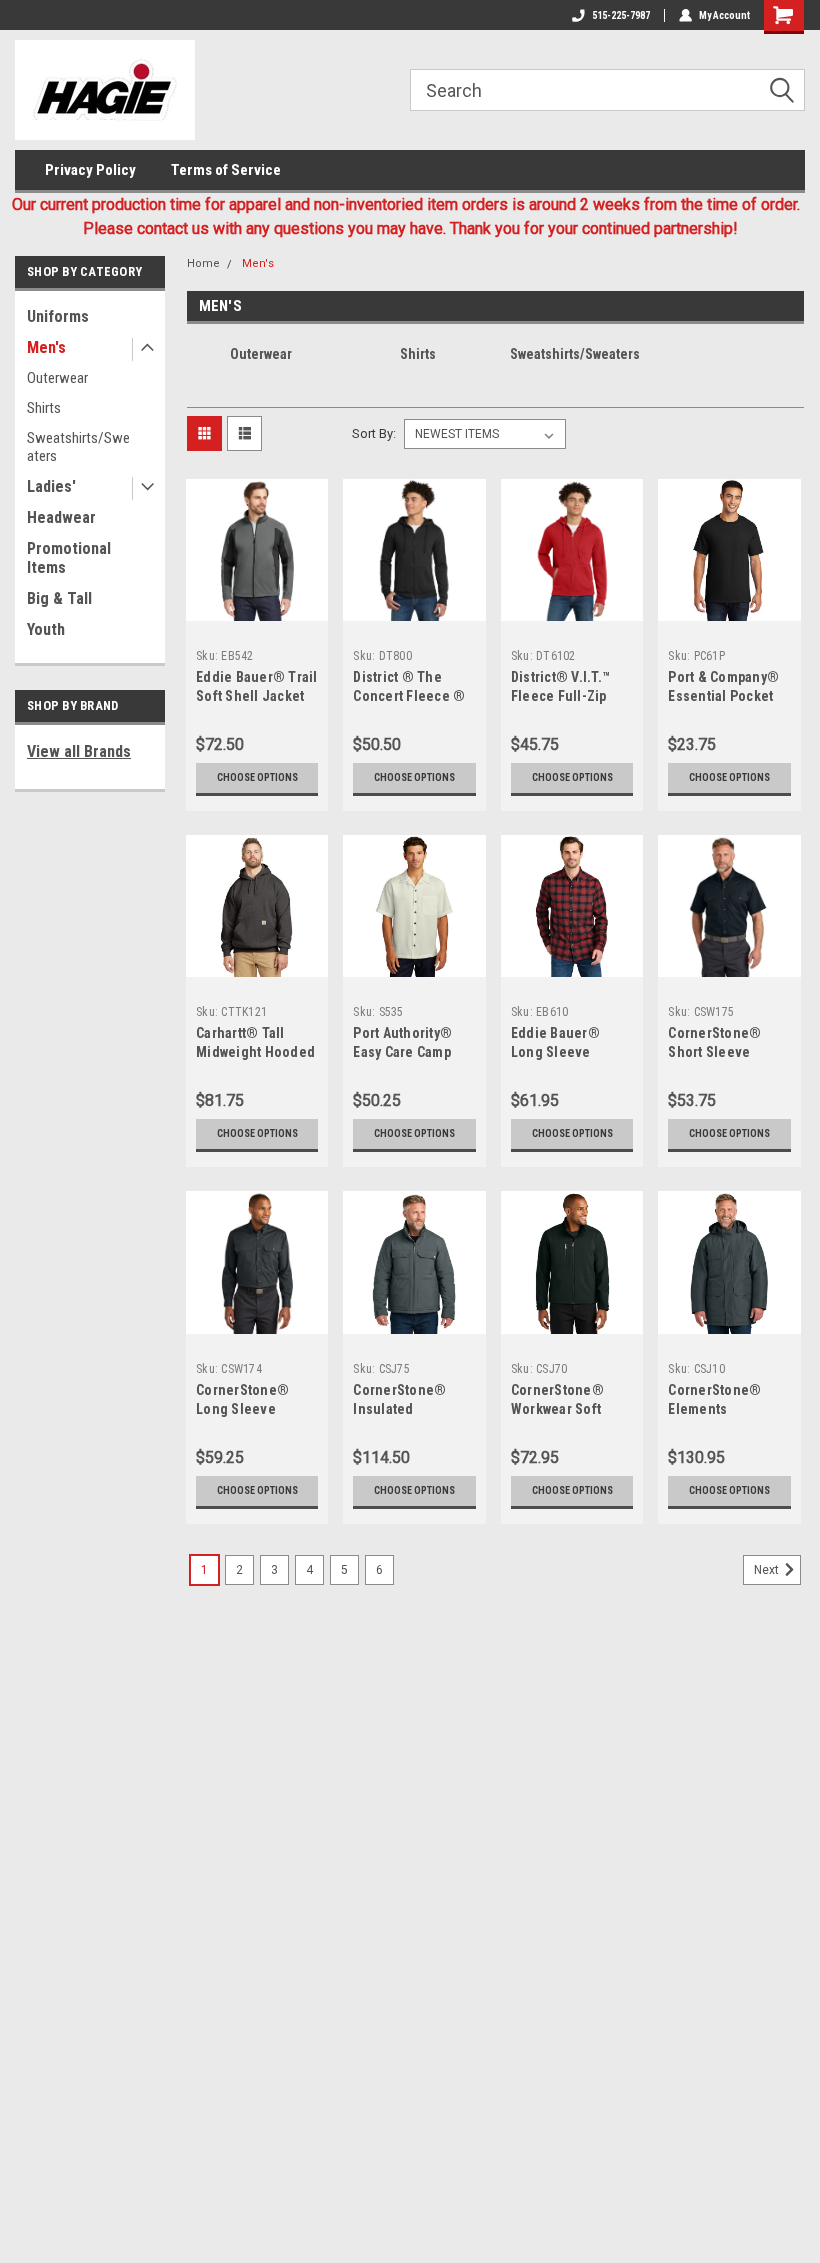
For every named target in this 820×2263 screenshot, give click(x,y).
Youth (46, 629)
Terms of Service (226, 170)
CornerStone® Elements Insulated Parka (717, 1409)
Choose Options (257, 777)
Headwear (61, 517)
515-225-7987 (621, 15)
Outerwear (57, 378)
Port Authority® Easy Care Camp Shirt (402, 1052)
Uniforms (58, 316)
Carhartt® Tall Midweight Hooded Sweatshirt (255, 1052)
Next (768, 1570)
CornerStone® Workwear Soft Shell (557, 1409)
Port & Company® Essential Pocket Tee (723, 696)
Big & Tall (59, 598)
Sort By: (374, 433)
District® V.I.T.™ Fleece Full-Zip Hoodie (560, 696)
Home (203, 263)
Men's (46, 347)
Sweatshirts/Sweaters (78, 447)
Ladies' (51, 486)
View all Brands (79, 751)
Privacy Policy (90, 170)
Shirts (44, 408)
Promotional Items (69, 558)
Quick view (257, 605)
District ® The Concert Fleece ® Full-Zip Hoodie (409, 696)
